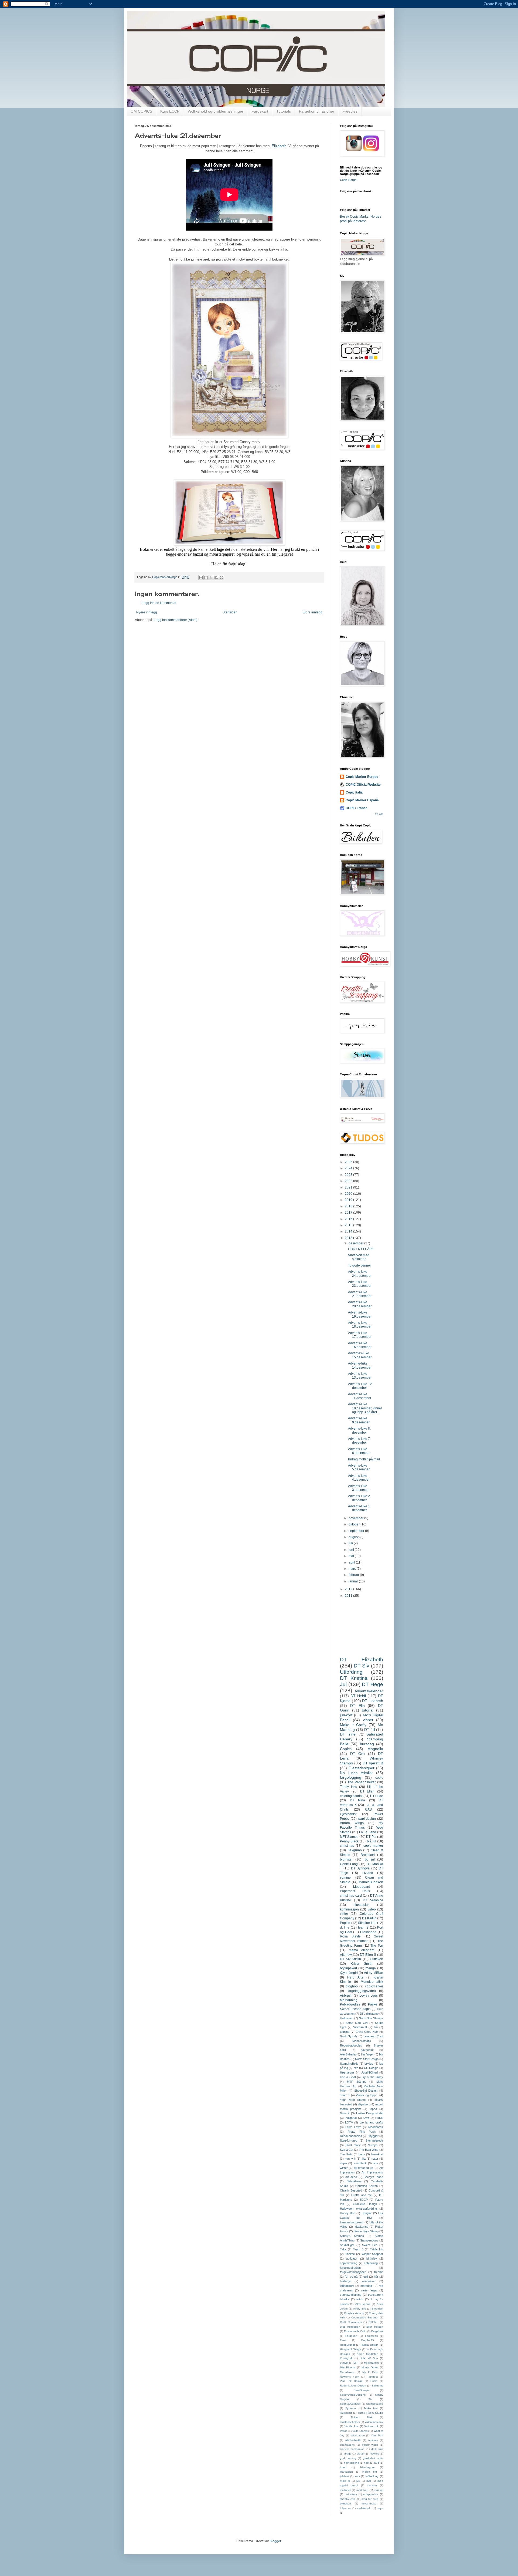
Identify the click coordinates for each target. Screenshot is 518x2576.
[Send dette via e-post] (201, 578)
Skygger (373, 2136)
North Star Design (367, 2059)
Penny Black (349, 1841)
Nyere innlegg (147, 612)
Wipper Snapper (372, 2254)
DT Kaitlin (369, 1918)
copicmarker (374, 1986)
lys (358, 2481)
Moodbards (376, 2127)
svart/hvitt (360, 2163)
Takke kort (371, 2408)
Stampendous (369, 2240)
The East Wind (369, 2150)
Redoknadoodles (351, 2136)
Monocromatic (362, 2041)
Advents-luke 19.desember (360, 1314)
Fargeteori (371, 2336)
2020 (349, 1194)
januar (354, 1581)
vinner (368, 1720)
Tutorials (284, 111)
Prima (374, 2381)
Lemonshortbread (352, 2222)
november (356, 1518)
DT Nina (358, 1800)
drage (348, 2454)
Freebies (350, 111)
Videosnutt (360, 2027)
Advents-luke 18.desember (360, 1325)
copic (379, 1778)
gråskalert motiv (373, 2458)
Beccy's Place (373, 2177)
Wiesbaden (358, 2435)
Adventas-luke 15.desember (360, 1355)
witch (360, 2299)
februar (354, 1575)
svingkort (345, 2504)
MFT (356, 2363)
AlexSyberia (348, 2054)
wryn (380, 2508)
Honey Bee (347, 2213)
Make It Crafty (353, 1725)
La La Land (368, 1832)
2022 (349, 1181)
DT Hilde (377, 1796)
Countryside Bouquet (365, 2317)
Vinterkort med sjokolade (359, 1257)
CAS (368, 1809)
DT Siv (362, 1666)
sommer (346, 1878)
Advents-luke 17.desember (360, 1335)
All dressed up (364, 2168)
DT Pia (371, 1837)
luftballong (372, 2476)
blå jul (372, 1841)
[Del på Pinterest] (221, 578)
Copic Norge (348, 180)
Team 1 (345, 2095)
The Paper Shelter (362, 1782)
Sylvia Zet (347, 2150)
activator (352, 2258)
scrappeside (371, 2494)
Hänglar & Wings (350, 2349)
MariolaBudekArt (371, 1882)
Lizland (368, 1873)
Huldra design (370, 2345)
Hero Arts (355, 1977)
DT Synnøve (360, 1868)
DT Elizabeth (362, 1660)
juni (352, 1550)
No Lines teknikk (356, 1773)
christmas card (351, 1896)
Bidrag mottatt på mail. (364, 1459)
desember (356, 1243)
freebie (379, 2272)
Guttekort (376, 1959)
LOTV (349, 2122)
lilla (364, 2159)
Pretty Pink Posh (362, 2132)
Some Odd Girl (356, 2023)
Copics (346, 1749)
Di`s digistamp (369, 2014)
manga (371, 1968)
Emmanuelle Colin (355, 2331)
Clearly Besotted (351, 2190)
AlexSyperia (363, 2304)
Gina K (345, 2113)
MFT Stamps (349, 1837)
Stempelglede (374, 2141)
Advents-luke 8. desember (359, 1430)
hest (367, 2463)
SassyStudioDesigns (353, 2395)
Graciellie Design (365, 2204)
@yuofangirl (349, 1973)
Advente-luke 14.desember (360, 1365)
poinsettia (351, 2494)
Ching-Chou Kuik (367, 2032)
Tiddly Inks (348, 1787)
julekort (346, 1715)
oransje (379, 2490)
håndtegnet (367, 2467)
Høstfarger (347, 2072)
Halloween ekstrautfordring (358, 2209)
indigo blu (370, 2472)
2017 (349, 1213)
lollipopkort (347, 2286)
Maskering (361, 2227)
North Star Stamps (371, 2018)
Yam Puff (377, 2435)
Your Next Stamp (353, 2100)
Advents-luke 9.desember (359, 1420)
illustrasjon (362, 1905)
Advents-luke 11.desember (360, 1396)
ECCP (364, 2200)
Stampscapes (375, 2404)
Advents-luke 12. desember (360, 1386)
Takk (343, 2249)
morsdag (366, 2286)
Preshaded (368, 1932)
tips (376, 2163)
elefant (361, 2454)
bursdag (367, 1744)
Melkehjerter (372, 2363)
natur (375, 2159)
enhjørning (371, 2263)
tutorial (368, 1710)
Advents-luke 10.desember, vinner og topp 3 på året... (365, 1408)
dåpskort (364, 2104)
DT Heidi (358, 1696)
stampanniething (351, 2295)
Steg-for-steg (349, 2141)
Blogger (275, 2541)
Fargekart (260, 111)
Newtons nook (350, 2377)
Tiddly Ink (376, 2249)
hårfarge (345, 2281)
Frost (343, 2340)
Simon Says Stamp (366, 2231)
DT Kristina (354, 1678)
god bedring (348, 2458)
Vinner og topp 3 (367, 2095)
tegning (345, 2032)
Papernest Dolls (355, 1891)
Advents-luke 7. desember (359, 1441)
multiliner (345, 2490)
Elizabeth (279, 146)
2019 (349, 1200)
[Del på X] (211, 578)
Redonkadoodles (351, 2045)
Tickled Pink (362, 2417)
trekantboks (369, 2504)
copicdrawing (349, 2263)
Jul (343, 1684)
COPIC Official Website (363, 785)
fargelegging (351, 1777)
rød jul (369, 1859)
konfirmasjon (349, 1909)
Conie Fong (349, 1864)
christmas (347, 1846)
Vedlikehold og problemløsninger (215, 111)
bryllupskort (348, 1968)
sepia (343, 2163)
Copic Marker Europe (362, 777)
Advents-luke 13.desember (360, 1376)
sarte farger (369, 2290)
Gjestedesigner (362, 1768)
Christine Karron (367, 2186)
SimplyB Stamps (352, 2236)
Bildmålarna (354, 2181)
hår (376, 2277)
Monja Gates (370, 2367)
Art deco (351, 2177)
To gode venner (359, 1265)
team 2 (363, 1927)
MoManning (349, 2000)
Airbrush (346, 1996)
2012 (349, 1589)
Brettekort (368, 1855)
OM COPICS (141, 111)
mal (369, 2481)
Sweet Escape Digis (355, 2009)
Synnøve (351, 2408)
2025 (349, 1162)
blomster (346, 1859)
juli (351, 1543)
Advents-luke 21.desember (360, 1294)
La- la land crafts (372, 2122)
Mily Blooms (348, 2367)
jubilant (344, 2476)
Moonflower (347, 2372)
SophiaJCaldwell (350, 2404)
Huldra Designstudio (370, 2113)
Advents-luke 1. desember (359, 1508)
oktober (355, 1524)
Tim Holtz (346, 2154)
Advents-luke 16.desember (360, 1345)
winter (344, 2168)
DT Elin (357, 1706)
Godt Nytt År (349, 2036)
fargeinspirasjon (350, 2268)
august (354, 1537)
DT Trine (348, 1734)
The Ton (377, 1946)
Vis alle (379, 814)
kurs (357, 2476)
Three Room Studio (370, 2413)
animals (373, 2440)
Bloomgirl (377, 2309)
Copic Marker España (362, 800)
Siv (370, 2399)
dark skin (377, 2449)
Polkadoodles (350, 2004)
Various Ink (371, 2426)
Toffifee (350, 2254)
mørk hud (362, 2490)
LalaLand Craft (373, 2036)
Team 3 (358, 2249)
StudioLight (347, 2245)
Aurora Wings (352, 1823)
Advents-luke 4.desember (359, 1478)
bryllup (369, 2064)
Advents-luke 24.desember (360, 1274)
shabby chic (348, 2499)
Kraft (366, 2118)
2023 (349, 1175)
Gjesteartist (348, 1814)
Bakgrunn (355, 1850)
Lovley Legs (369, 1996)
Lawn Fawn (353, 2127)
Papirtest (372, 2377)
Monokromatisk (372, 1982)
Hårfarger (367, 2054)
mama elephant (362, 1950)
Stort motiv (353, 2145)
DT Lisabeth (373, 1701)
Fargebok (377, 2331)
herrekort (377, 2154)
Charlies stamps (354, 2313)
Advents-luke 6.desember (359, 1451)
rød (356, 2068)
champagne (347, 2445)
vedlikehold (364, 2508)
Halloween (347, 2018)
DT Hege (372, 1684)
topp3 (373, 2109)
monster (372, 2485)
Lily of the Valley (372, 2077)
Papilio (345, 1923)
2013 (349, 1238)
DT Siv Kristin (350, 1959)
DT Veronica (373, 1900)
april (352, 1562)
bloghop (352, 1986)
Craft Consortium (351, 2322)
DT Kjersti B (373, 1763)
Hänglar (367, 2213)
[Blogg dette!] (206, 578)
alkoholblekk (353, 2440)
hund (343, 2467)
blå (376, 2027)
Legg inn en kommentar (159, 603)
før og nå (351, 2277)
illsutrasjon (346, 2472)
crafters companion (352, 2449)
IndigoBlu (351, 2118)
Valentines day (374, 2422)
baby (362, 2154)
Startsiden (230, 612)
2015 (349, 1225)
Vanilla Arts (352, 2426)
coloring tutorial (351, 1796)
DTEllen (373, 2322)
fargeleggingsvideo (362, 1991)
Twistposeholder (350, 2422)
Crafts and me (362, 2195)
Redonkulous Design (353, 2386)
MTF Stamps (357, 2082)
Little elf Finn (369, 2358)
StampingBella (349, 2064)
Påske (373, 2004)
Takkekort (346, 2413)
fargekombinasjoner (353, 2272)
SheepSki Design (366, 2091)
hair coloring (352, 2463)
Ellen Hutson (375, 2327)
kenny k (350, 2159)
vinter (344, 1914)
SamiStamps (362, 2390)
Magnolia (375, 1749)
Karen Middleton (367, 2354)
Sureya (373, 2145)
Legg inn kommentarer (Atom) (176, 620)
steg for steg (370, 2499)
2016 (349, 1219)
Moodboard (362, 1887)
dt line (345, 1927)
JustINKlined (369, 2072)
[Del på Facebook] (216, 578)
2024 (349, 1168)
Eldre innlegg (313, 612)
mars (353, 1569)
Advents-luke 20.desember (360, 1304)
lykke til (345, 2481)
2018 (349, 1206)
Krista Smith (362, 1964)
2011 (349, 1596)
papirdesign (367, 1819)
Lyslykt (344, 2363)
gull (366, 2277)
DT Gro (358, 1754)
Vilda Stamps (361, 2431)
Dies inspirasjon (350, 2327)
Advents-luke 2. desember (359, 1498)
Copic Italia (354, 792)
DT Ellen (367, 1791)
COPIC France (357, 808)
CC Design (371, 2068)
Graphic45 (367, 2340)
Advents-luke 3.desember (359, 1488)
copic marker (373, 1846)
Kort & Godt (348, 2077)
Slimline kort (367, 1923)
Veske (344, 2431)
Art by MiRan (374, 1973)
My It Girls (370, 2372)
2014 (349, 1231)
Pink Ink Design (351, 2381)
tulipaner (345, 2508)
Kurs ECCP (170, 111)
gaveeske (367, 2050)
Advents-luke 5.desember (359, 1467)
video (372, 1909)
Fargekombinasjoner (317, 111)
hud (377, 2463)
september (357, 1531)
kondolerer (369, 2281)
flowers (375, 2454)
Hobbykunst (347, 2345)
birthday (372, 2258)
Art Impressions (372, 2172)
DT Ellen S (368, 1955)
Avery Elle (360, 2309)
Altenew (346, 1955)
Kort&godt (346, 2358)
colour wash (370, 2445)
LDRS (379, 2118)
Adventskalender (369, 1691)
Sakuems (377, 2386)
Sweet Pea (370, 2245)
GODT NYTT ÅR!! (361, 1249)
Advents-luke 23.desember (360, 1284)
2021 (349, 1187)
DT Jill (370, 1730)
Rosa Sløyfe (350, 1936)
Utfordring (351, 1672)
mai (352, 1556)
